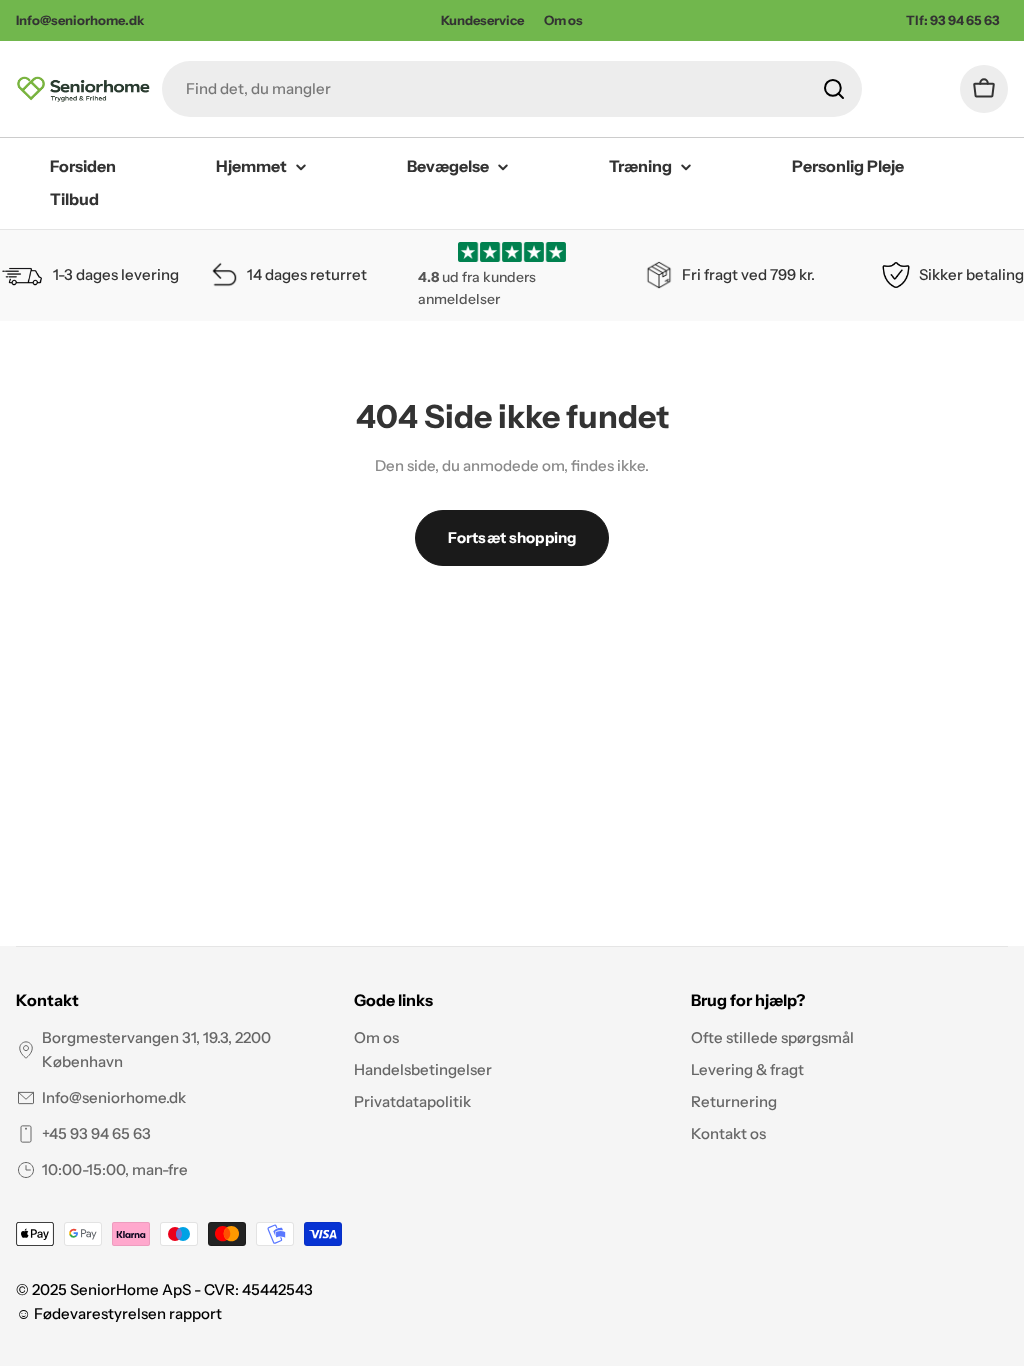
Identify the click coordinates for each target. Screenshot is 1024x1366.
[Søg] (834, 89)
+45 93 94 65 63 (96, 1133)
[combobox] (512, 89)
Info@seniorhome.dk (114, 1097)
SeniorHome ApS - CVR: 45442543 (191, 1289)
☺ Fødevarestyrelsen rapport (119, 1313)
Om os (563, 20)
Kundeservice (482, 20)
